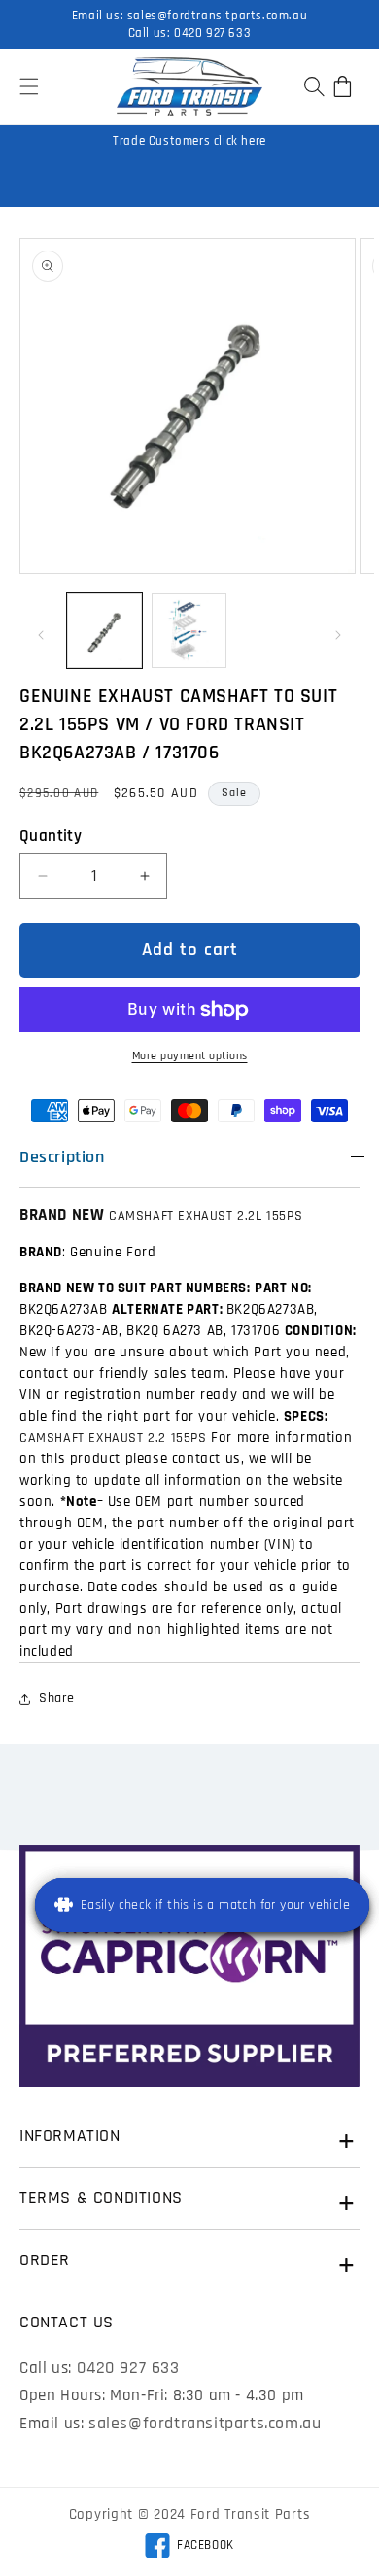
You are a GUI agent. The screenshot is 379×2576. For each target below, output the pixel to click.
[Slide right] (338, 635)
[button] (29, 86)
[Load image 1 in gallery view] (104, 631)
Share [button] (57, 1698)
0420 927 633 (212, 33)
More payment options (190, 1056)
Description (62, 1157)
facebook (189, 2548)
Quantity (51, 836)
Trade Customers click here (189, 141)
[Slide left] (41, 635)
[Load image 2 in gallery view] (189, 631)
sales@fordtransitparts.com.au (217, 16)
